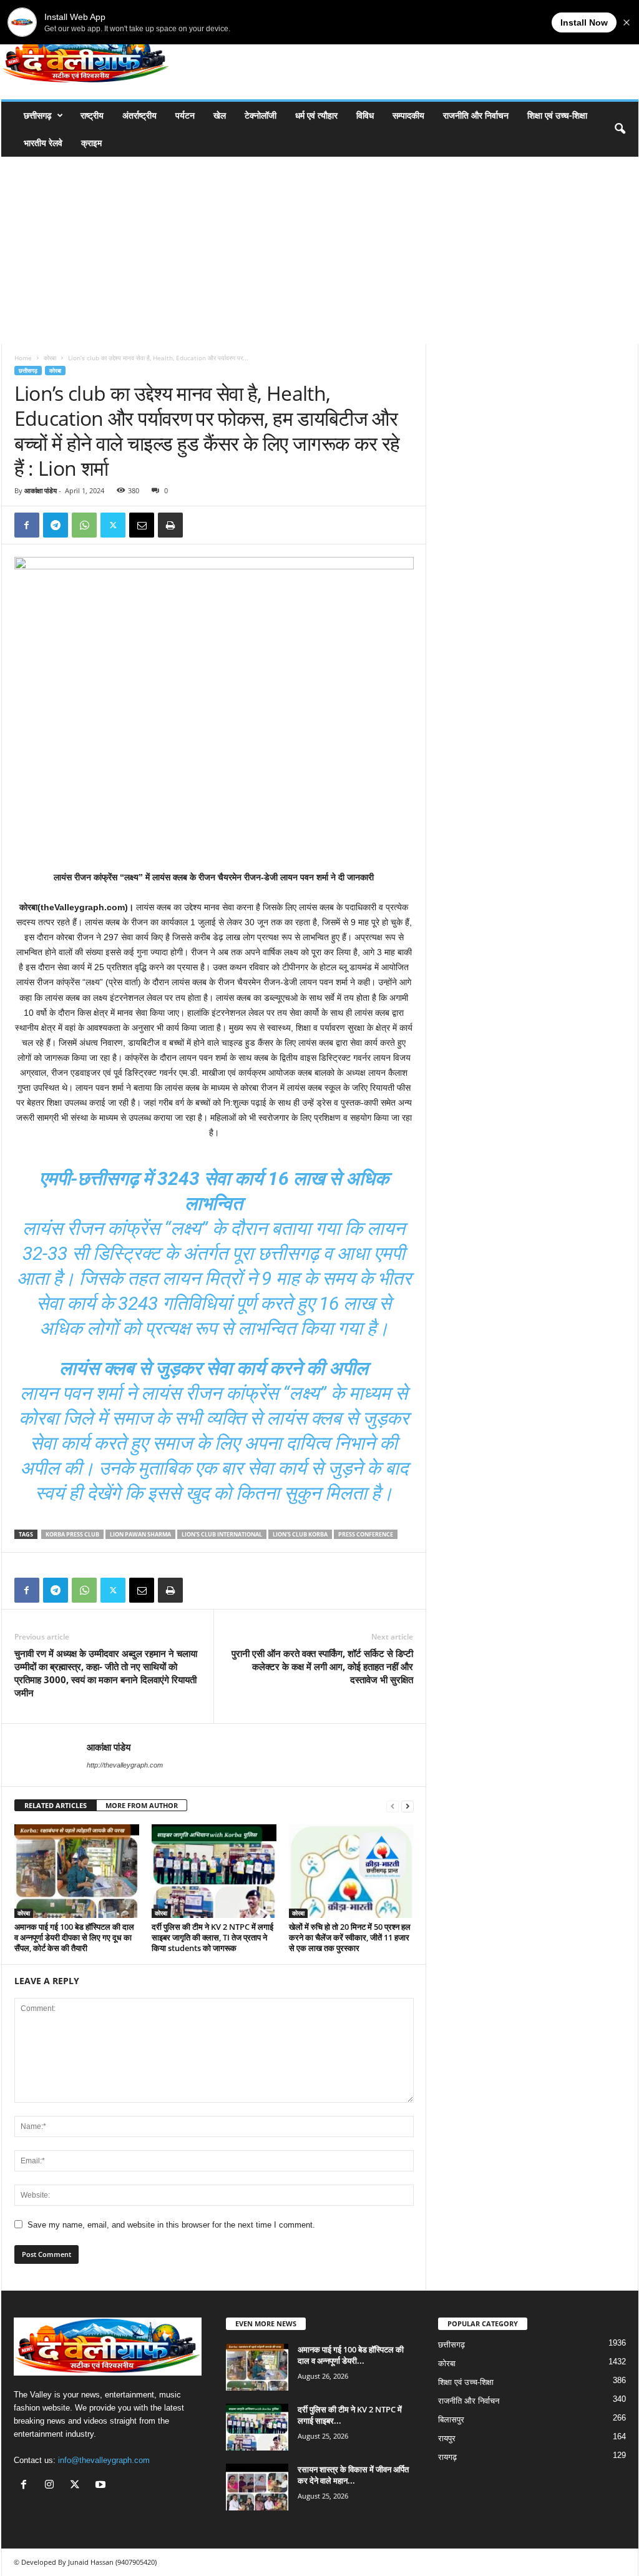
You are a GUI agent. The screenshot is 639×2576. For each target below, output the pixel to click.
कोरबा (50, 358)
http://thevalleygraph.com (125, 1765)
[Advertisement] (319, 250)
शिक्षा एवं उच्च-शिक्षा (557, 115)
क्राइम (91, 143)
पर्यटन (185, 115)
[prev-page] (393, 1806)
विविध (365, 115)
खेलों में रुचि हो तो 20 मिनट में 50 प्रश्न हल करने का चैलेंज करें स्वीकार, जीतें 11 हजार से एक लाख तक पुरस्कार (350, 1937)
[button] (620, 129)
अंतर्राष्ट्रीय (139, 115)
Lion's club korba (300, 1534)
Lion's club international (222, 1534)
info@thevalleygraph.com (104, 2460)
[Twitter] (113, 525)
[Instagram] (52, 2486)
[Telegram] (56, 525)
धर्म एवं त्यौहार (316, 115)
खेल (220, 115)
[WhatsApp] (84, 525)
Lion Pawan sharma (140, 1534)
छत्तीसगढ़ (38, 115)
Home (23, 358)
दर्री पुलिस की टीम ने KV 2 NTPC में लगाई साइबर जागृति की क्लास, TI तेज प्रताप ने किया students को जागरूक (212, 1937)
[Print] (170, 525)
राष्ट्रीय (92, 115)
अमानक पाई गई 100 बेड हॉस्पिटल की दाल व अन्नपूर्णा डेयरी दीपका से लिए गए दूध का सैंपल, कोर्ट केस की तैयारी (74, 1937)
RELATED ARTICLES (56, 1805)
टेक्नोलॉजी (261, 115)
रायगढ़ (447, 2457)
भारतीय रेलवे (43, 143)
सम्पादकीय (408, 115)
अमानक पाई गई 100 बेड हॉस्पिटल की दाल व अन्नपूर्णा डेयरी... (351, 2355)
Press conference (366, 1534)
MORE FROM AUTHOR (142, 1805)
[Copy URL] (199, 525)
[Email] (142, 525)
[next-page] (407, 1806)
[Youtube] (102, 2486)
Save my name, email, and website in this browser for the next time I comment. (171, 2225)
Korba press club (72, 1534)
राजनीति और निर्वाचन (476, 115)
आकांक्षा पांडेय (41, 490)
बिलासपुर (451, 2420)
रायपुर (447, 2438)
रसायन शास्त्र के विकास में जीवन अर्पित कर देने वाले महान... (353, 2475)
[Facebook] (27, 525)
